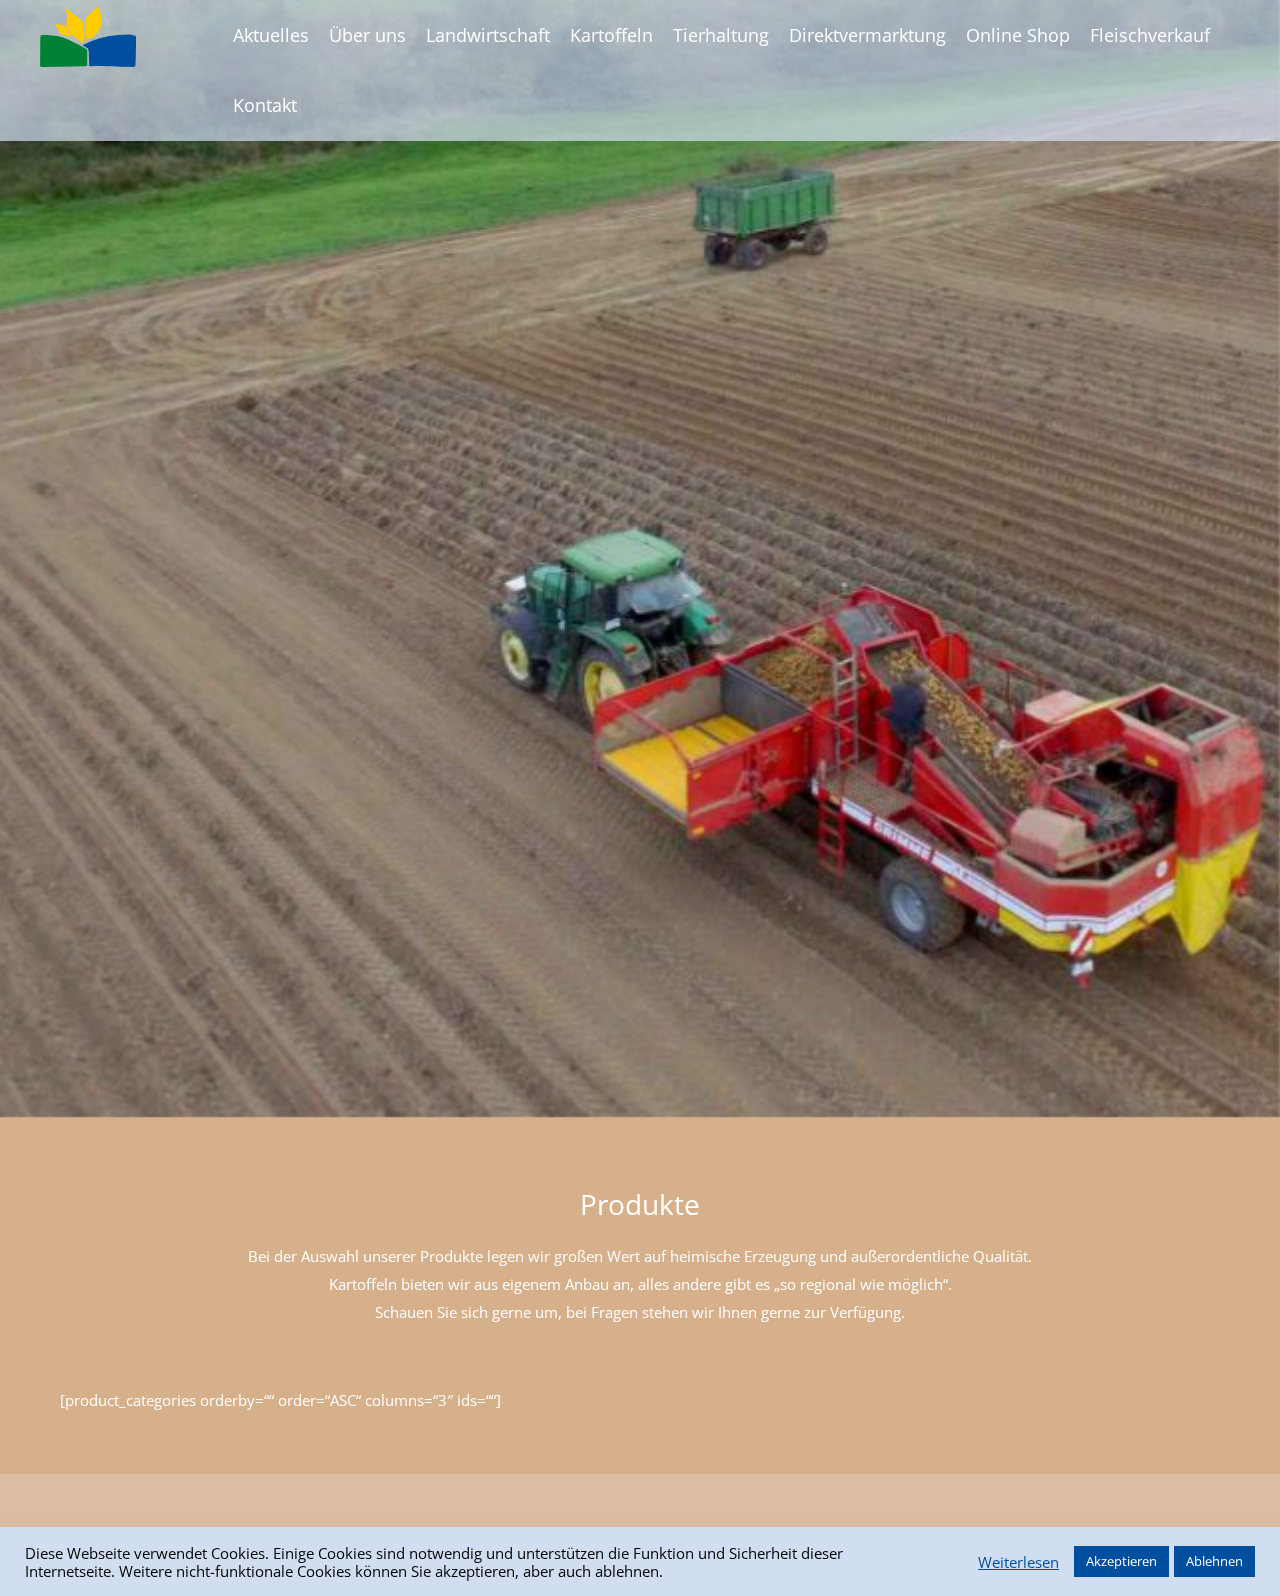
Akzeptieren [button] (1121, 1561)
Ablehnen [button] (1214, 1561)
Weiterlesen (1018, 1562)
